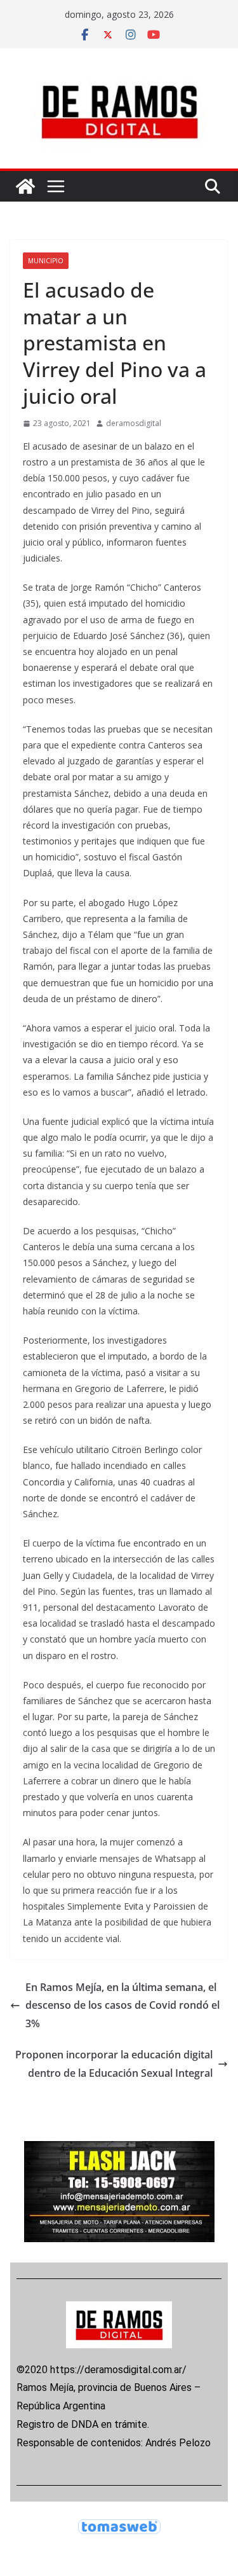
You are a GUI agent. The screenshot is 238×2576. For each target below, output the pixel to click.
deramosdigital (134, 423)
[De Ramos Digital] (25, 186)
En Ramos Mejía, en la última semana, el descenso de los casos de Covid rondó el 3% (122, 2006)
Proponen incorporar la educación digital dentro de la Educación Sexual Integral (114, 2064)
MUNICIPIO (46, 261)
